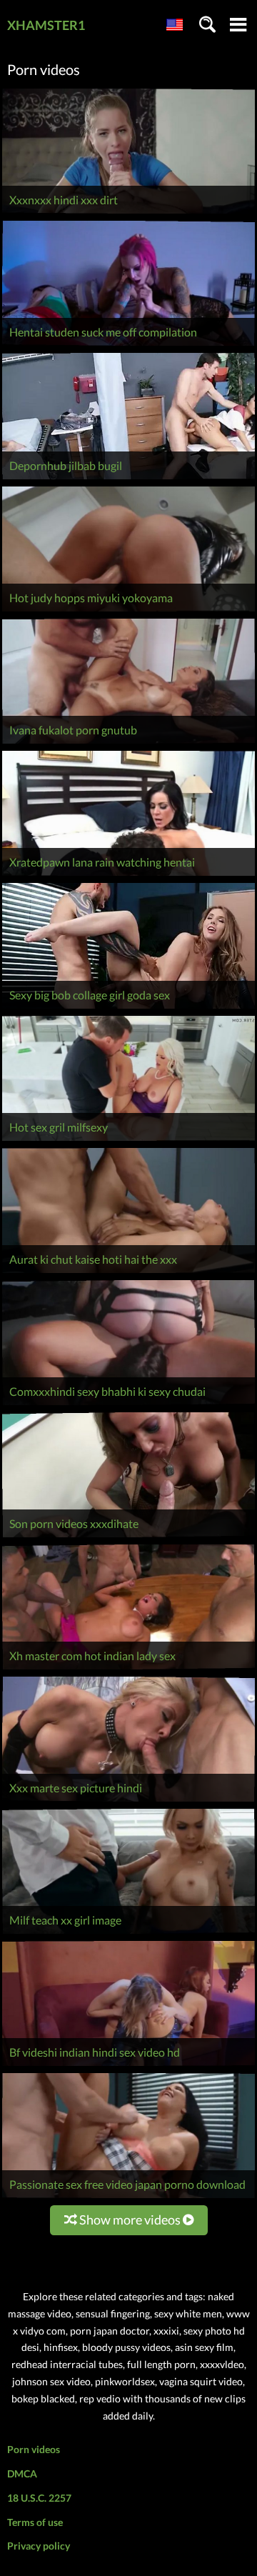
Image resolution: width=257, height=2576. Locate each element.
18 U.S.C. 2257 (39, 2498)
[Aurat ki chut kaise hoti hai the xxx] (128, 1273)
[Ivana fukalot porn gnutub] (128, 743)
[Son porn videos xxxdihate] (128, 1537)
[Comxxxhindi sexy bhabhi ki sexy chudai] (128, 1405)
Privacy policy (39, 2546)
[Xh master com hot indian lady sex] (128, 1669)
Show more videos (130, 2220)
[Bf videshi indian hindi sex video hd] (128, 2066)
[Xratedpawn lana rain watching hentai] (128, 875)
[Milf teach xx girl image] (128, 1933)
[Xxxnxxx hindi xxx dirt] (128, 213)
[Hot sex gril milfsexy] (128, 1140)
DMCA (22, 2473)
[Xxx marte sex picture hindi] (128, 1801)
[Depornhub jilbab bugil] (128, 479)
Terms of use (35, 2522)
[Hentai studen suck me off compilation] (128, 345)
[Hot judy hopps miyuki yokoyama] (128, 611)
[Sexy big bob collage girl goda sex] (128, 1008)
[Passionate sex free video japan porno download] (128, 2198)
